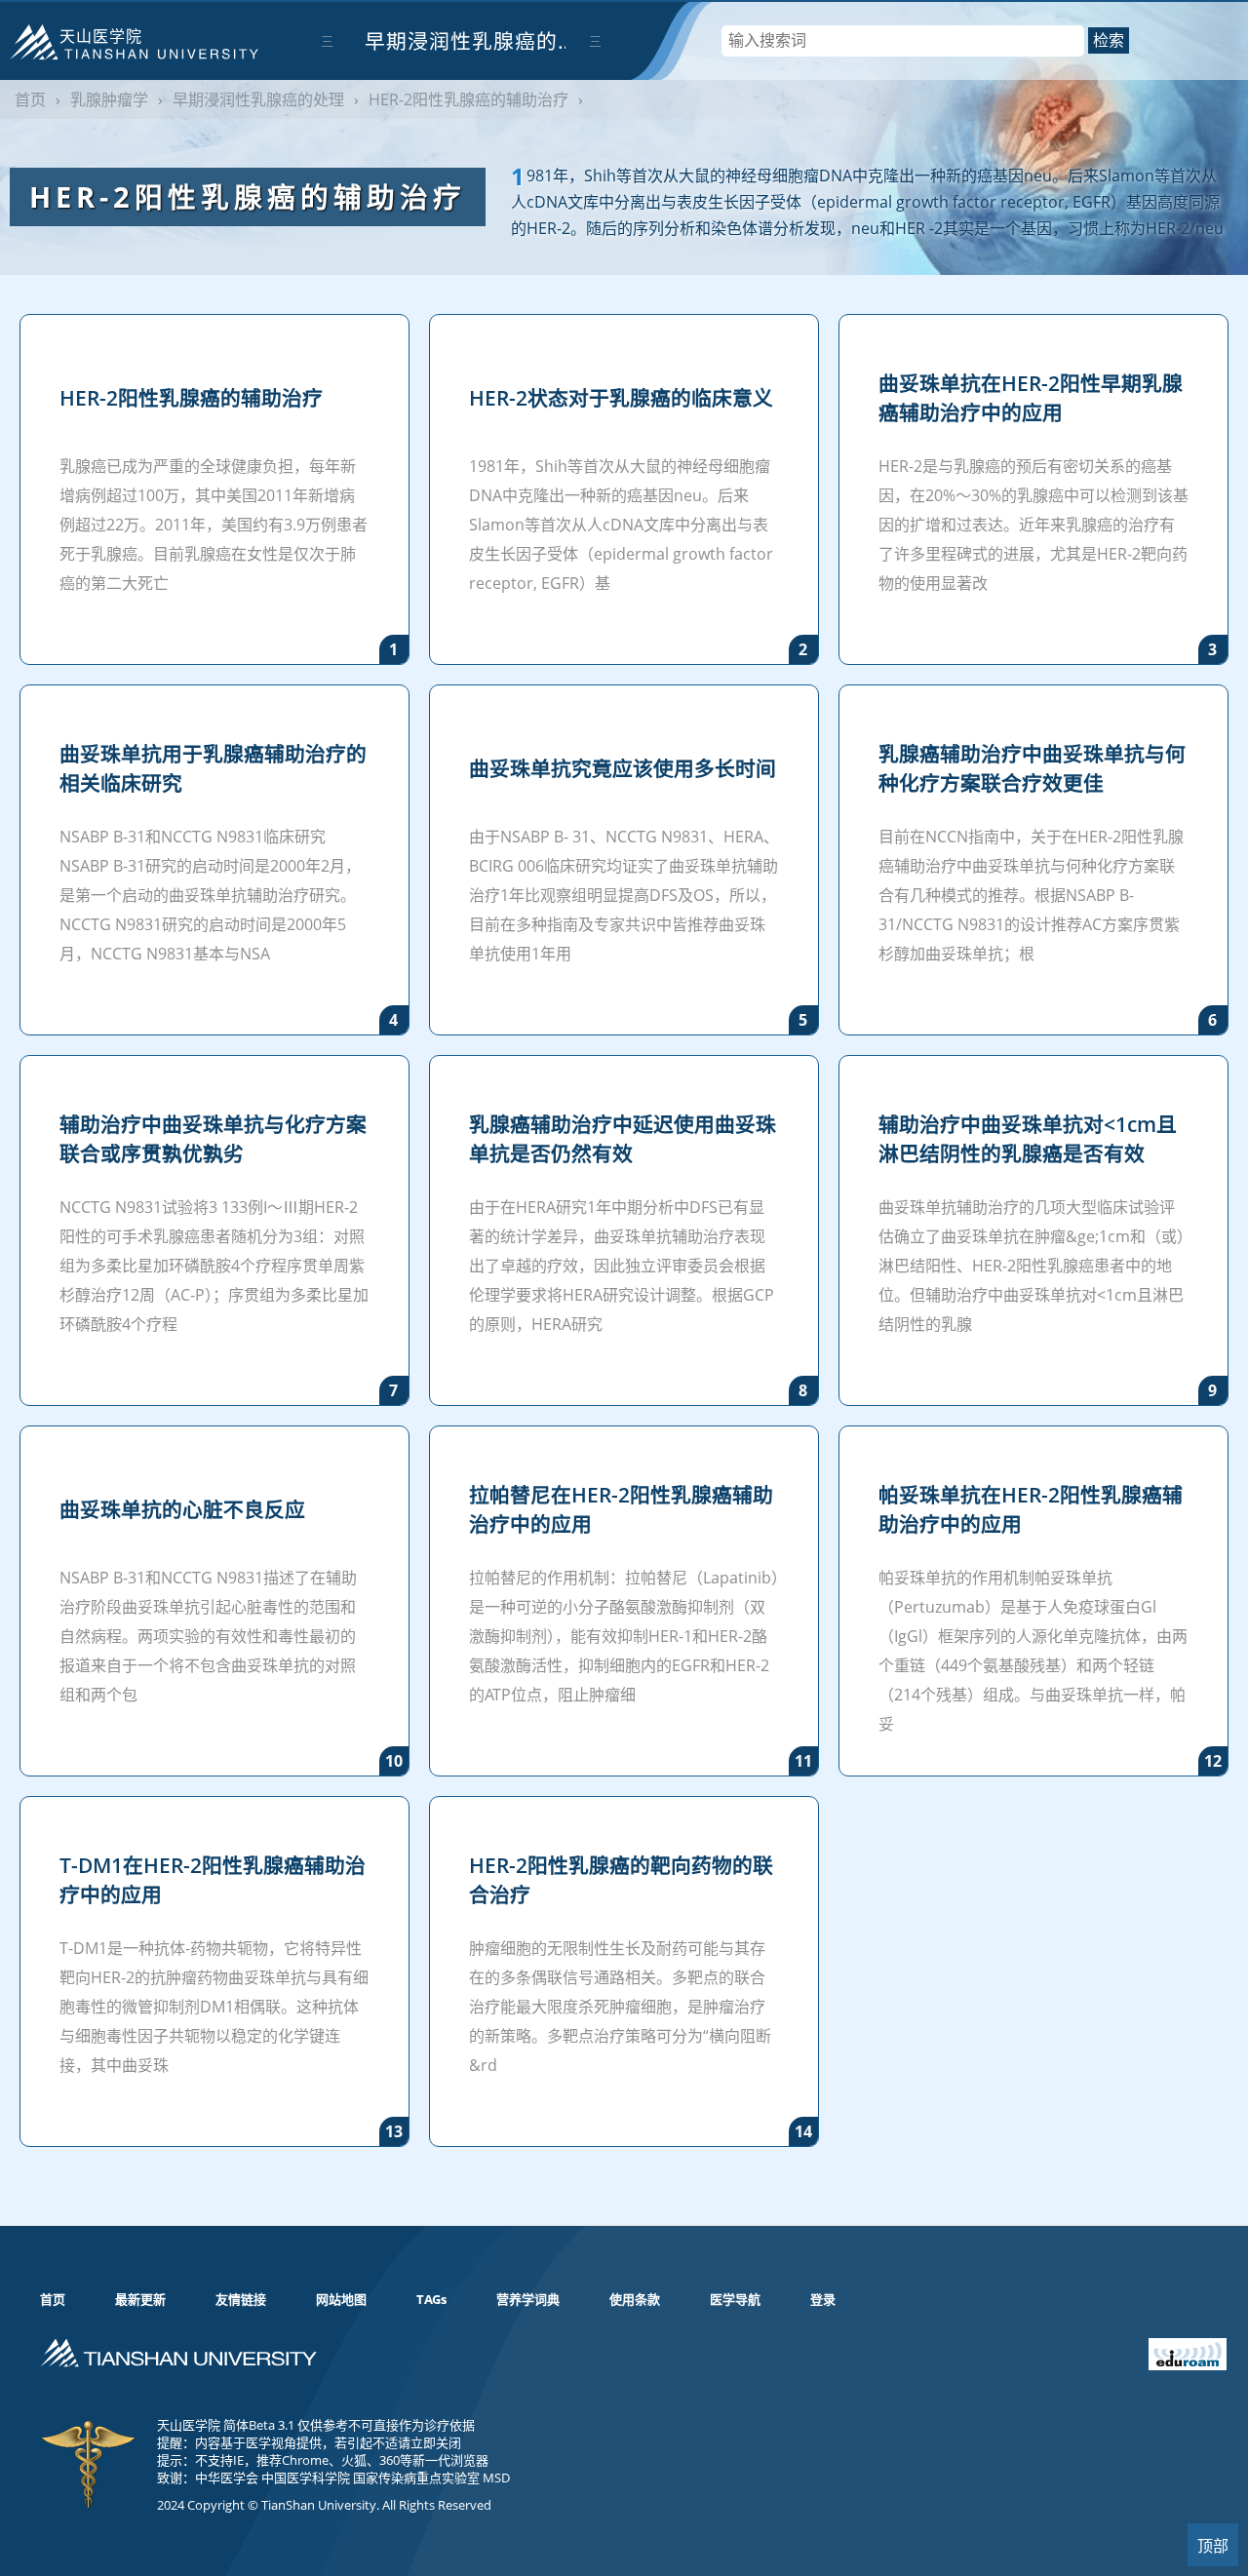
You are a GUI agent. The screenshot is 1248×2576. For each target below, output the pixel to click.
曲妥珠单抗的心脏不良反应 (182, 1509)
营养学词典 (528, 2299)
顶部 (1213, 2546)
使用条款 (635, 2299)
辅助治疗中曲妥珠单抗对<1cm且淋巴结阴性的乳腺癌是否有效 (1028, 1139)
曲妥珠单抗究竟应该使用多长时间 (623, 768)
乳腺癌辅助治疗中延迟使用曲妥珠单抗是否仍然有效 (623, 1139)
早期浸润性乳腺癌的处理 (461, 54)
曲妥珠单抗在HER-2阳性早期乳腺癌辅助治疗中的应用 (1031, 398)
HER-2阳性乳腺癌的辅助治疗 (468, 99)
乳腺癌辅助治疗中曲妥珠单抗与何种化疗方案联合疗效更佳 (1032, 768)
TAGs (431, 2299)
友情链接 (241, 2299)
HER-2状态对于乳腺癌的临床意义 (621, 398)
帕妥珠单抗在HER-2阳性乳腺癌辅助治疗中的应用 (1031, 1509)
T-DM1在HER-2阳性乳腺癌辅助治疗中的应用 (213, 1880)
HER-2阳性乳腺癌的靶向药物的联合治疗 (621, 1880)
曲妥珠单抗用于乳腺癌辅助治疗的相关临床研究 (213, 768)
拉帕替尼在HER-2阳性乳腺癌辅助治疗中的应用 (621, 1509)
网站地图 (341, 2299)
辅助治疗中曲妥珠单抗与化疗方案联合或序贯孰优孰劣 (213, 1139)
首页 (30, 99)
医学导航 (735, 2299)
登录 (823, 2299)
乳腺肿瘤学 (109, 99)
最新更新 (140, 2299)
